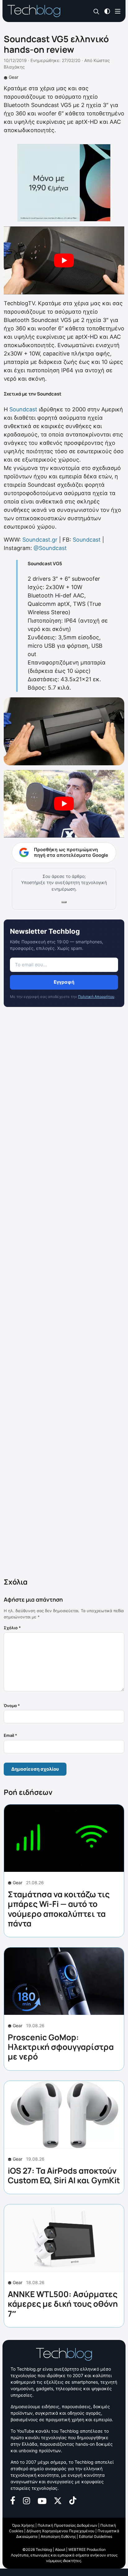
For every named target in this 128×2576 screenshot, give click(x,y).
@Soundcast (50, 548)
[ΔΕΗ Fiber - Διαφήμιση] (64, 183)
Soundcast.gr (40, 540)
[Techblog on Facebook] (13, 2500)
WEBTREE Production (87, 2549)
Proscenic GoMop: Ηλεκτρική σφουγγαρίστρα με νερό (61, 2047)
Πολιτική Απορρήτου (96, 997)
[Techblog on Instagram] (26, 2500)
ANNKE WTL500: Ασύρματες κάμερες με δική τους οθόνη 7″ (63, 2304)
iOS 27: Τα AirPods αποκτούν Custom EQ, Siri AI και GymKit (64, 2175)
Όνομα (12, 1706)
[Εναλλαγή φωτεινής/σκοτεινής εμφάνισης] (107, 11)
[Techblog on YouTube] (42, 2500)
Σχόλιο (12, 1628)
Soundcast (23, 409)
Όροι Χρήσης (23, 2525)
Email (10, 1735)
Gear (14, 77)
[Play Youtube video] (64, 260)
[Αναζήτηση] (96, 11)
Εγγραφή (64, 982)
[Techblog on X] (58, 2500)
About (60, 2549)
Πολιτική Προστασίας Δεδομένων (67, 2525)
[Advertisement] (64, 1294)
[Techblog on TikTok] (73, 2500)
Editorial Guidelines (96, 2536)
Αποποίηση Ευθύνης (58, 2536)
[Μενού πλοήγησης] (118, 11)
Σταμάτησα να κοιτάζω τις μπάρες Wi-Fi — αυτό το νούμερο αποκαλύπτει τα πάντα (59, 1909)
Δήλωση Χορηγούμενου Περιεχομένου (60, 2531)
